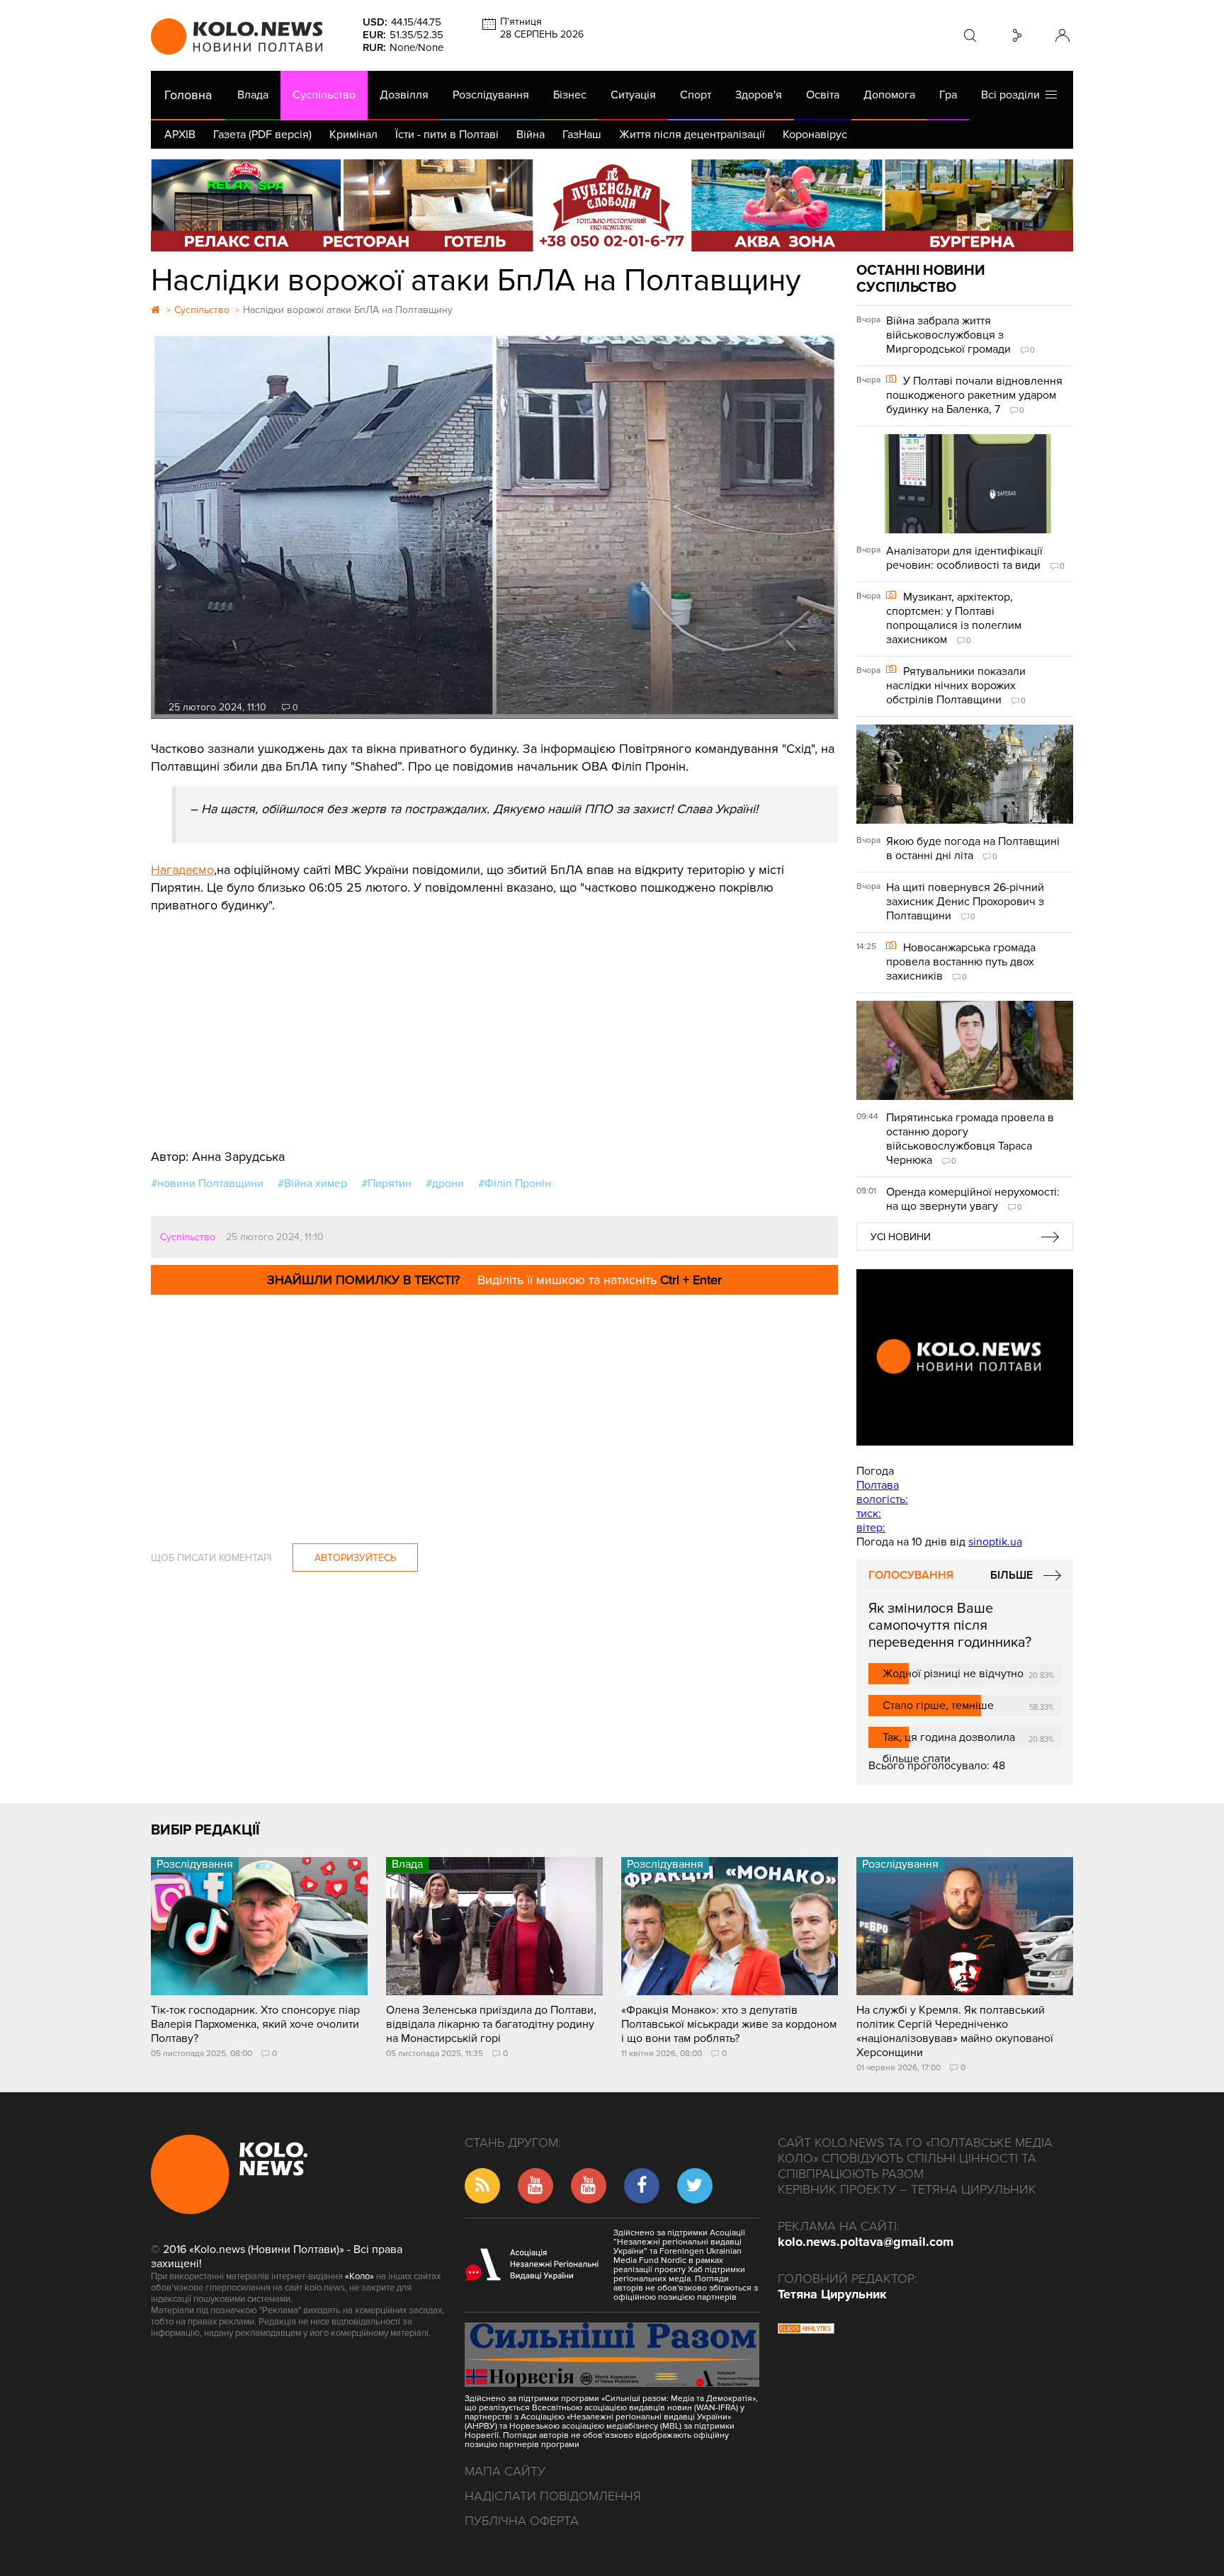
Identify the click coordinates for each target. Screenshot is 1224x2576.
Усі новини (901, 1237)
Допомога (889, 95)
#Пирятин (386, 1184)
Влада (253, 95)
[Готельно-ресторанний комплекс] (612, 205)
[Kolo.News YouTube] (965, 1357)
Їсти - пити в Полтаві (447, 135)
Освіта (823, 95)
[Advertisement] (494, 1021)
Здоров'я (759, 95)
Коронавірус (815, 135)
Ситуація (633, 95)
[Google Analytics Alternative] (806, 2330)
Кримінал (353, 135)
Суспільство (324, 95)
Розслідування (491, 95)
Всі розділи (1013, 95)
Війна (531, 135)
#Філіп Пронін (515, 1184)
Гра (948, 95)
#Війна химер (312, 1184)
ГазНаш (582, 135)
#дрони (445, 1184)
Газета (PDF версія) (262, 135)
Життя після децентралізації (692, 135)
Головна (188, 95)
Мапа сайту (505, 2471)
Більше (1011, 1575)
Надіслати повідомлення (553, 2496)
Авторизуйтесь (355, 1558)
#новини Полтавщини (207, 1184)
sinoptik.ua (995, 1542)
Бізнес (570, 95)
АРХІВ (180, 135)
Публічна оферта (522, 2521)
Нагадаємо (182, 870)
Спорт (696, 95)
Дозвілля (404, 95)
